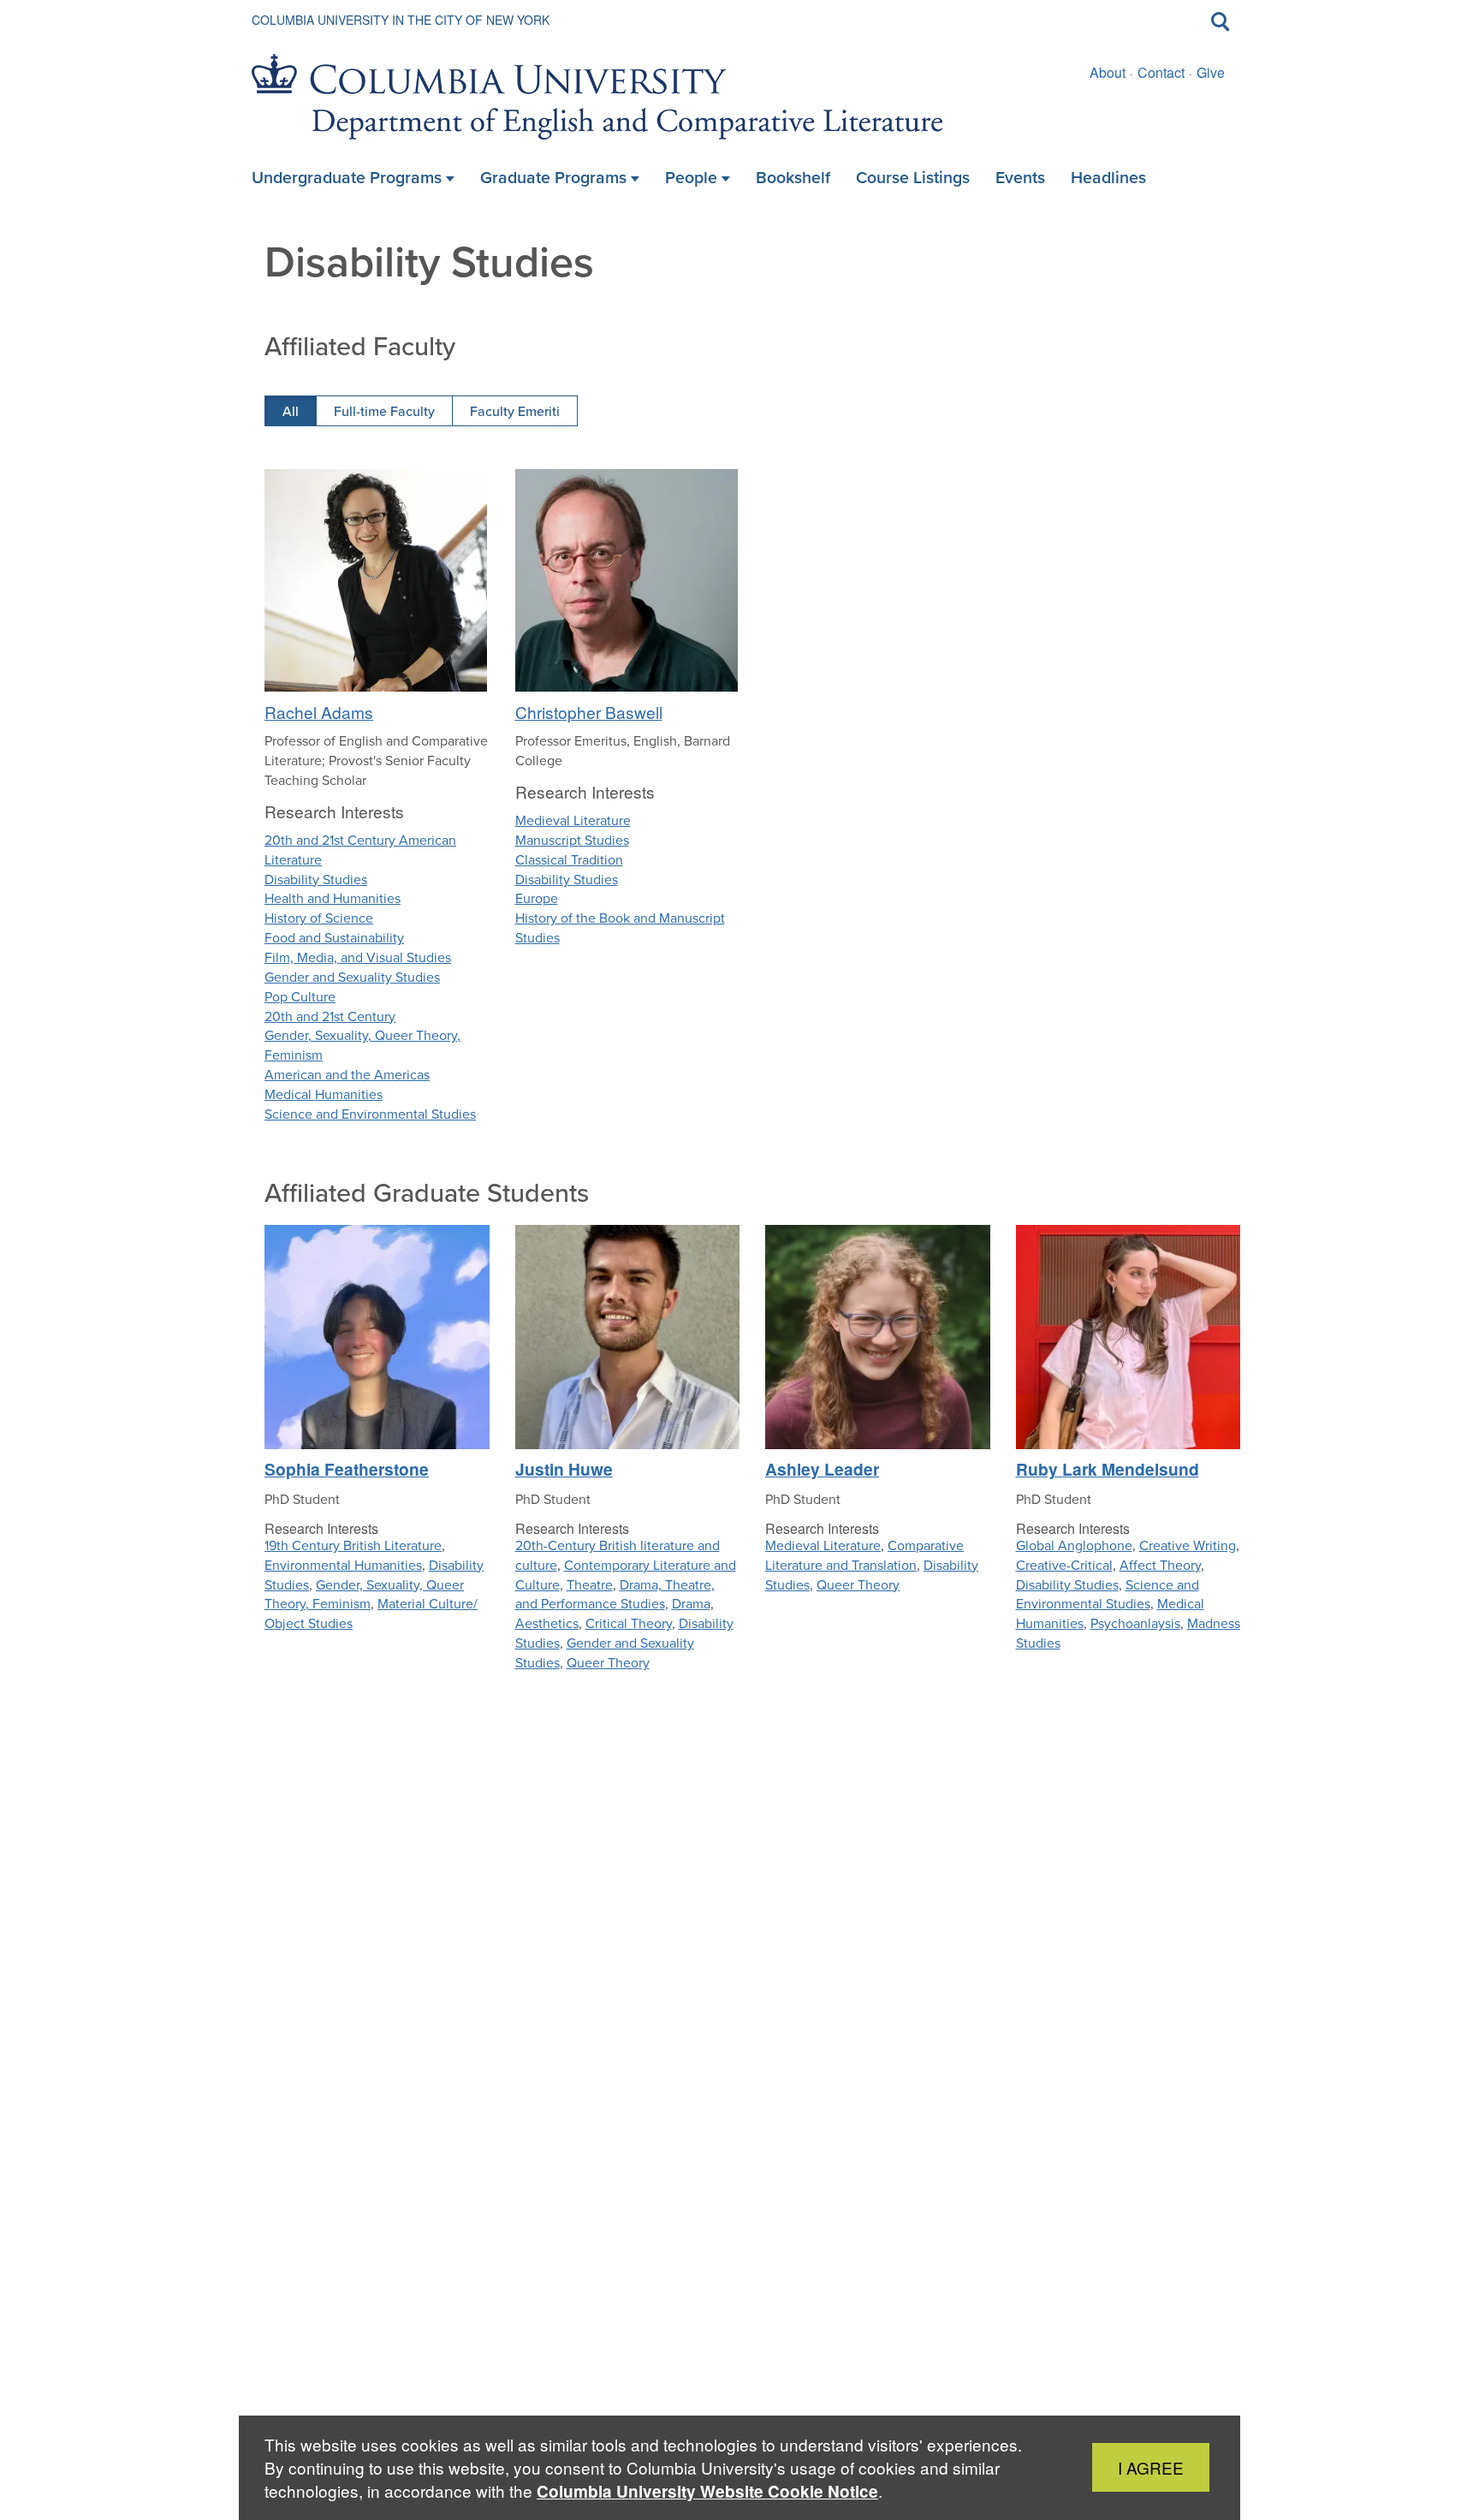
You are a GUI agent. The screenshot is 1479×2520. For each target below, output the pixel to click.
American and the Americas (347, 1075)
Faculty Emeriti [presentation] (515, 411)
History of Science (319, 918)
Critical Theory (629, 1623)
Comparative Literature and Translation (864, 1555)
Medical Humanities (324, 1094)
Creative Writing (1188, 1545)
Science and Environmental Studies (370, 1114)
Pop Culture (300, 997)
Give (1211, 72)
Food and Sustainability (334, 938)
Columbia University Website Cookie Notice (707, 2491)
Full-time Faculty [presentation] (384, 411)
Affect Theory (1160, 1565)
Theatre (590, 1585)
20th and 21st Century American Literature (360, 850)
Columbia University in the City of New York (401, 20)
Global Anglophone (1074, 1545)
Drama (691, 1604)
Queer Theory (608, 1663)
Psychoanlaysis (1135, 1623)
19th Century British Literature (353, 1545)
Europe (537, 898)
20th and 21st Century (330, 1016)
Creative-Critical (1064, 1565)
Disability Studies (316, 880)
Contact (1161, 72)
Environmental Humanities (343, 1565)
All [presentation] (291, 411)
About (1108, 72)
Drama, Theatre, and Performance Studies (615, 1595)
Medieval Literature (573, 820)
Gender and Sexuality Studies (352, 977)
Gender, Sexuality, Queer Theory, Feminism (362, 1045)
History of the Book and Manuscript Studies (620, 928)
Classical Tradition (569, 860)
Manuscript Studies (572, 840)
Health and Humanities (333, 898)
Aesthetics (547, 1623)
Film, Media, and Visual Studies (358, 957)
